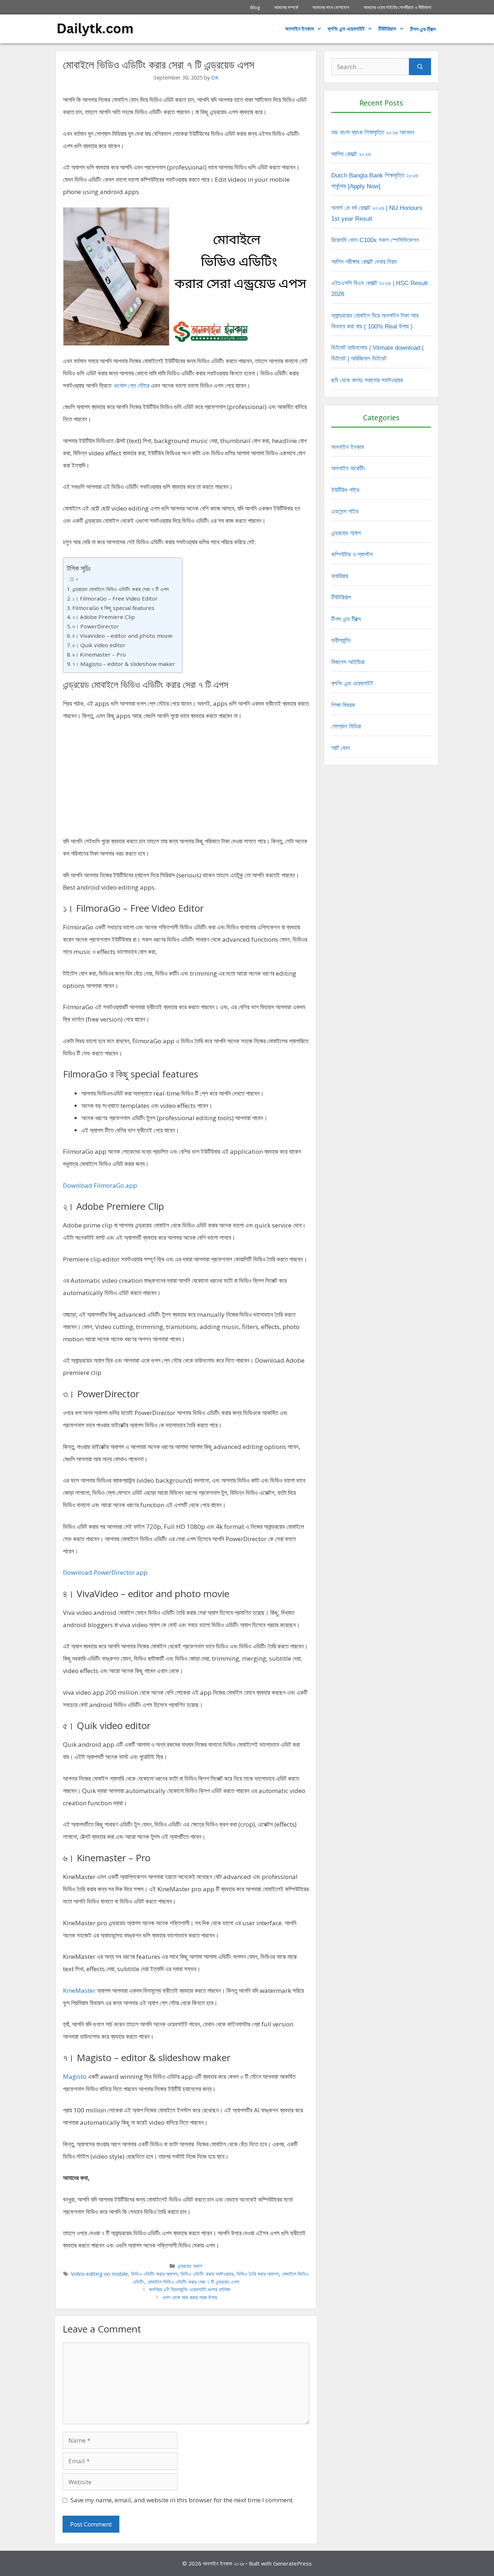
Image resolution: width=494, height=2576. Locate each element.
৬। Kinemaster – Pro (99, 654)
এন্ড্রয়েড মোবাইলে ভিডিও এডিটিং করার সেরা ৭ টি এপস (121, 589)
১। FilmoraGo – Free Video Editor (115, 598)
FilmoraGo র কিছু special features (113, 608)
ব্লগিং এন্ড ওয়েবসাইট (346, 29)
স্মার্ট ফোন (341, 748)
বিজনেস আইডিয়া (348, 662)
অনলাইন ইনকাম (299, 29)
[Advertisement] (186, 782)
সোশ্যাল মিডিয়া (346, 726)
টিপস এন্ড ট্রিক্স (346, 619)
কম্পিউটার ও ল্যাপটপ (352, 554)
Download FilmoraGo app (100, 1185)
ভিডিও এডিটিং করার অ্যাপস (154, 2274)
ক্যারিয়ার (340, 576)
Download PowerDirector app (105, 1572)
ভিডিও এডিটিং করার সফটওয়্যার (207, 2274)
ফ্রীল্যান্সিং (341, 640)
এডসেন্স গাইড (345, 511)
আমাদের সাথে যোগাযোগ (331, 7)
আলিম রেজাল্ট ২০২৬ (351, 154)
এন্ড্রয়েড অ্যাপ (190, 2266)
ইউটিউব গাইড (345, 490)
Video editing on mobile (99, 2274)
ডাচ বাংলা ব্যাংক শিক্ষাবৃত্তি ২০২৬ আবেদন (373, 132)
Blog (255, 7)
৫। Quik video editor (99, 645)
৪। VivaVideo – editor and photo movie (122, 636)
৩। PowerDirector (96, 626)
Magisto (75, 2076)
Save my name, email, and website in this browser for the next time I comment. (182, 2500)
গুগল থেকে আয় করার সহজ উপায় (190, 2297)
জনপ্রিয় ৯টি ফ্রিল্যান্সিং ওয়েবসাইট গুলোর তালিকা (190, 2289)
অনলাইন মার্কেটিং (348, 468)
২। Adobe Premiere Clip (104, 617)
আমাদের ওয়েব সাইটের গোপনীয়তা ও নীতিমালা (397, 7)
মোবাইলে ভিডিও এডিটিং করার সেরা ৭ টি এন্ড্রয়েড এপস (193, 2282)
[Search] (420, 67)
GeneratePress (292, 2563)
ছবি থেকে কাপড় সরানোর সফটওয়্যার (367, 380)
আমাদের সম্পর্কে (286, 7)
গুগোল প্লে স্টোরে (132, 385)
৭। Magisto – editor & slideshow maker (124, 664)
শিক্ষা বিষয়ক (343, 705)
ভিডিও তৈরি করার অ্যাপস (258, 2274)
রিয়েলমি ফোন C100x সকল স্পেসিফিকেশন (375, 240)
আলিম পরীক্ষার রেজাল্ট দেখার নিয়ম (364, 262)
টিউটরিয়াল (387, 29)
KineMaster (79, 1990)
